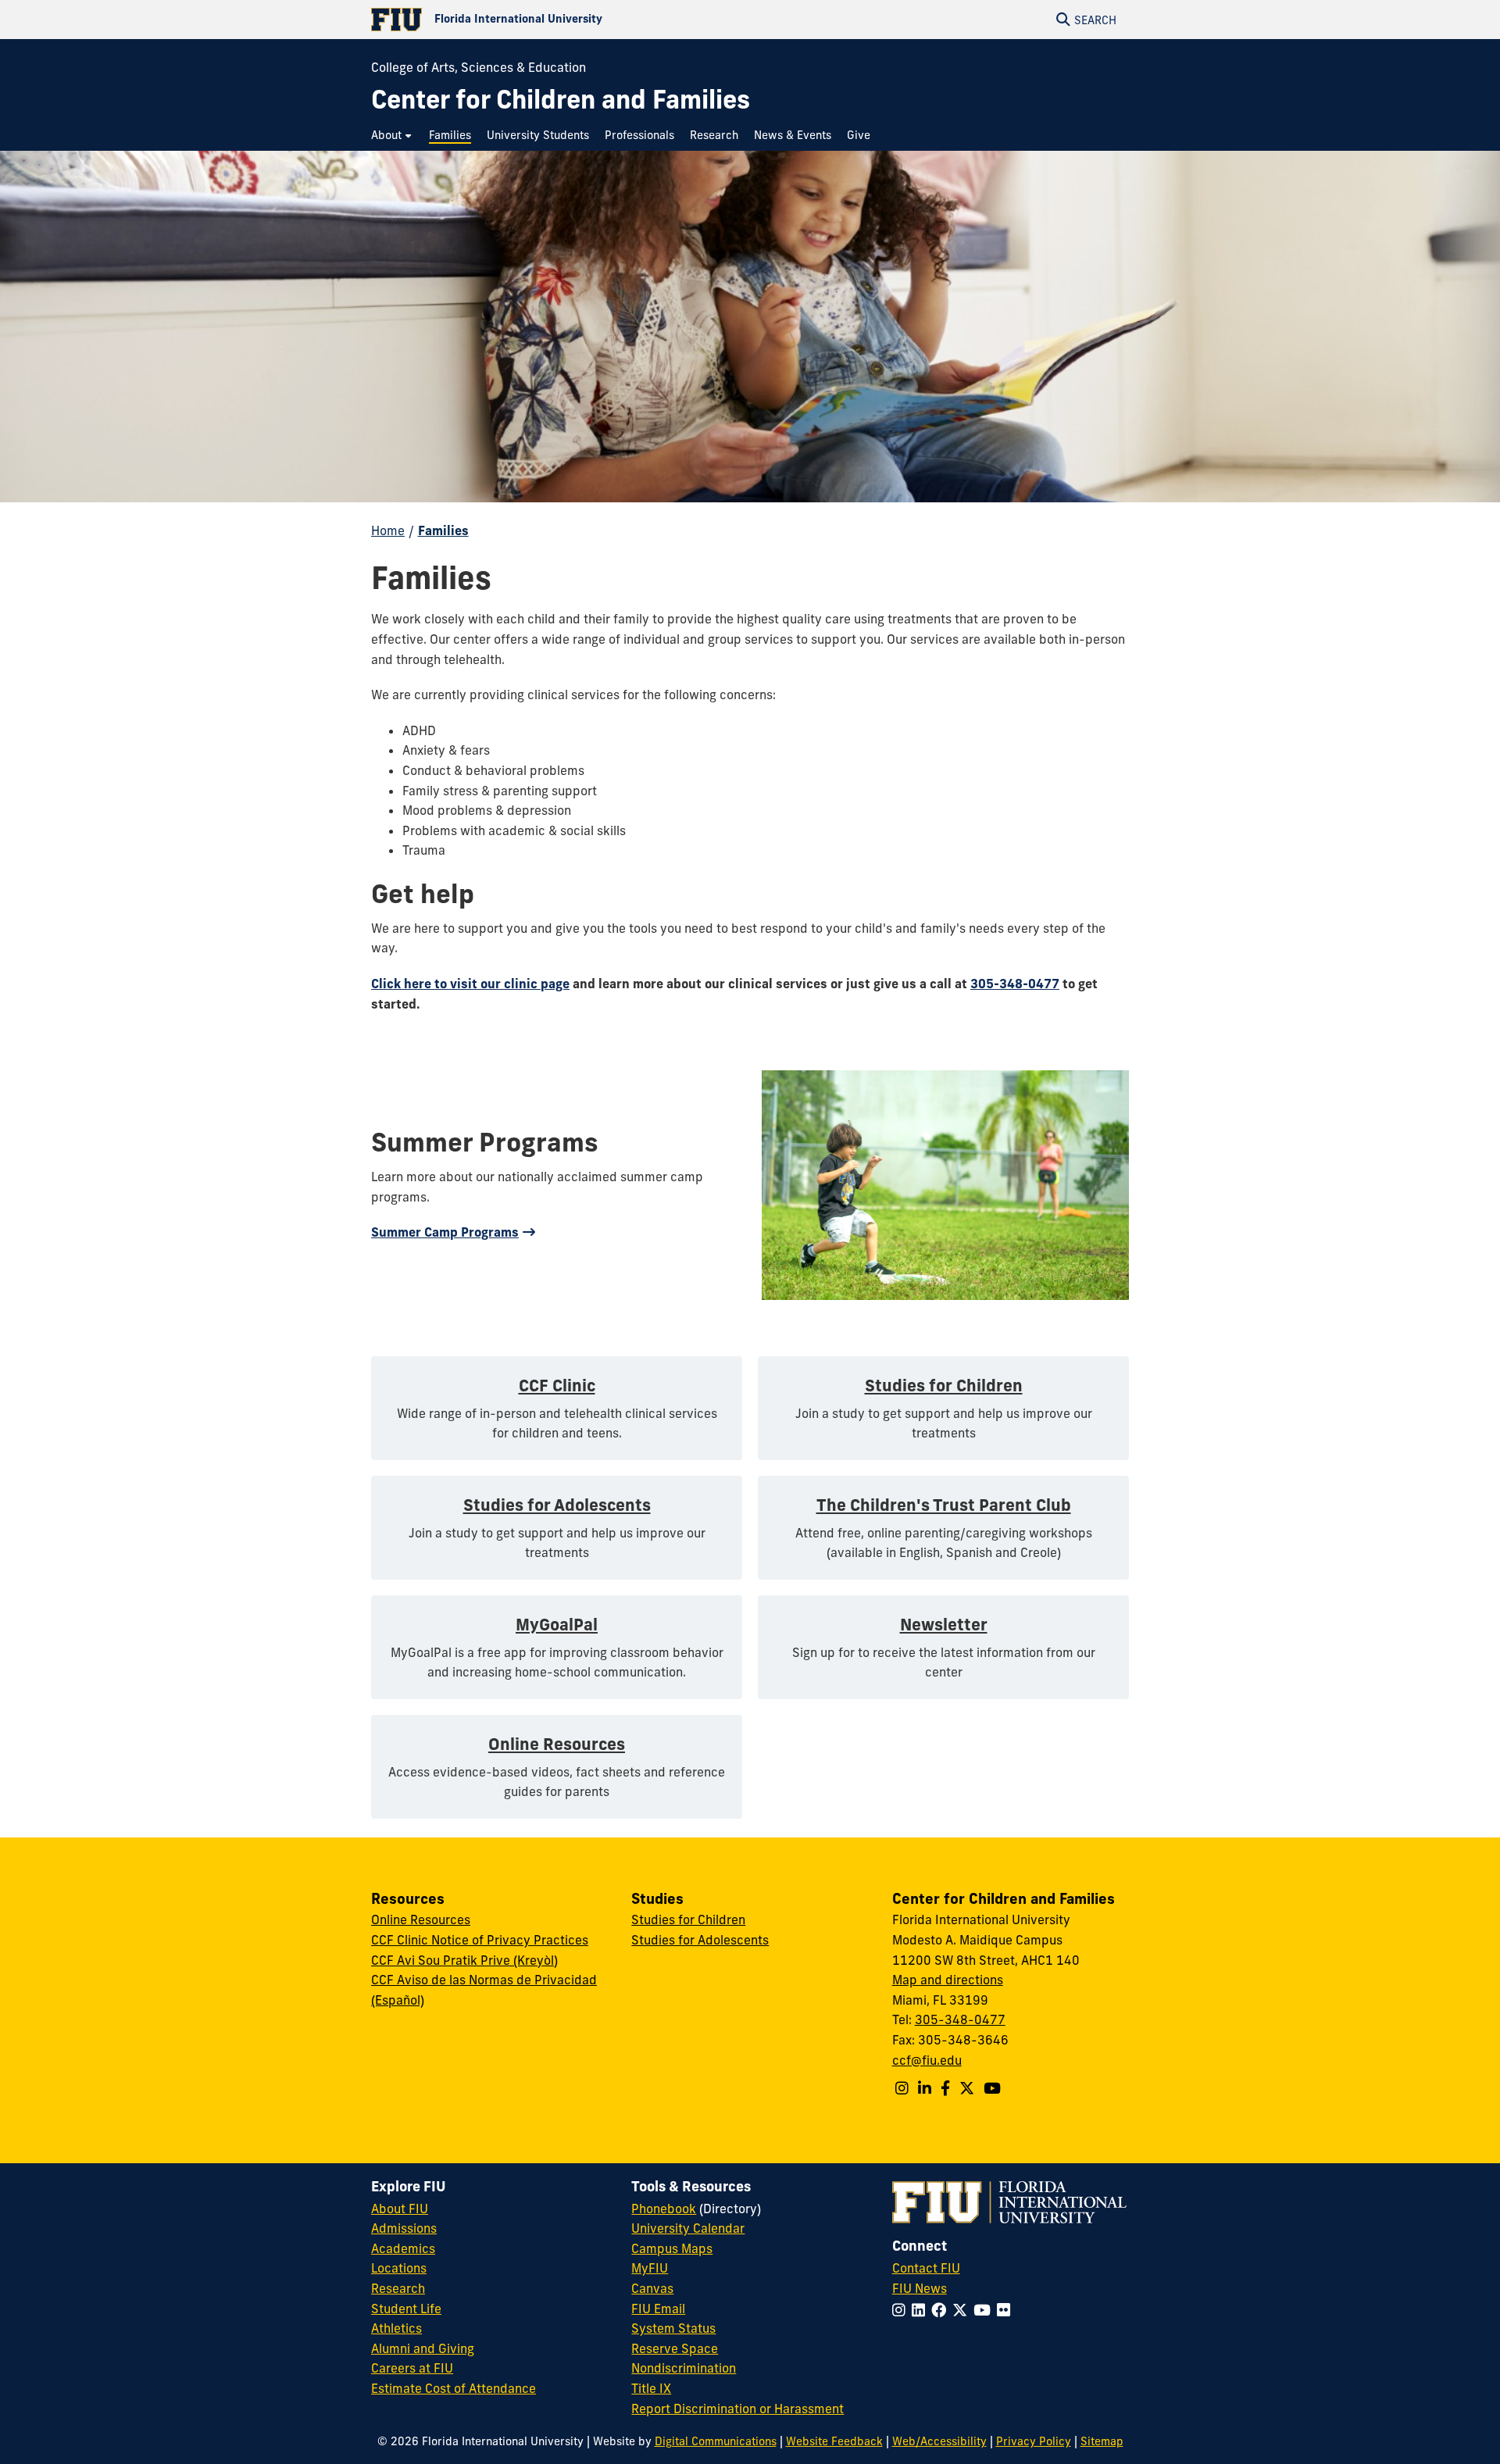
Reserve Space (675, 2348)
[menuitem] (392, 136)
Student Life (406, 2309)
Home (388, 530)
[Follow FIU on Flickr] (1007, 2310)
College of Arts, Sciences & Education (479, 67)
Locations (399, 2268)
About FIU (400, 2209)
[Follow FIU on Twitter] (963, 2310)
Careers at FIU (412, 2368)
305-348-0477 (1015, 984)
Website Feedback (834, 2441)
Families (443, 530)
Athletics (396, 2328)
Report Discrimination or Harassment (737, 2409)
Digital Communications (716, 2441)
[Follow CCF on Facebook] (945, 2088)
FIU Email (658, 2309)
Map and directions (948, 1980)
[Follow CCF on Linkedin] (925, 2088)
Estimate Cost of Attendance (454, 2388)
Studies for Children (688, 1919)
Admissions (404, 2228)
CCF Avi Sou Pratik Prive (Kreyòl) (464, 1960)
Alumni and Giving (423, 2348)
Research (398, 2288)
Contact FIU (926, 2268)
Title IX (651, 2388)
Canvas (652, 2288)
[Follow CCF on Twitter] (967, 2088)
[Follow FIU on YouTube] (985, 2310)
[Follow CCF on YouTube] (992, 2088)
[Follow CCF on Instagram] (902, 2088)
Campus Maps (672, 2248)
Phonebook (664, 2209)
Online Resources (421, 1919)
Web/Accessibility (939, 2441)
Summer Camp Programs (445, 1232)
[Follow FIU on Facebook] (942, 2310)
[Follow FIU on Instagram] (902, 2310)
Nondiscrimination (684, 2368)
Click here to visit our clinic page (470, 984)
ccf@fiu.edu (927, 2060)
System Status (673, 2328)
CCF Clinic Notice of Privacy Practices (480, 1940)
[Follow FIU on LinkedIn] (921, 2310)
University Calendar (688, 2228)
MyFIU (650, 2268)
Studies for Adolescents (700, 1940)
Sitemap (1102, 2441)
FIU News (920, 2288)
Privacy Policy (1034, 2441)
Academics (403, 2248)
